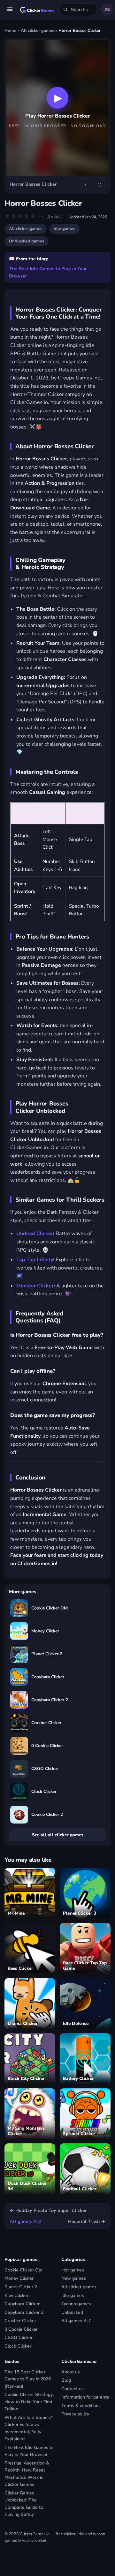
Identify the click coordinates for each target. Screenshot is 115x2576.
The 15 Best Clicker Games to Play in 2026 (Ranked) (28, 2379)
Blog (66, 2380)
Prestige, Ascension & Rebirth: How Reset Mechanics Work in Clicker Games (27, 2474)
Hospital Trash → (87, 2221)
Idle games (64, 229)
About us (71, 2372)
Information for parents (85, 2397)
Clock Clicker (18, 2346)
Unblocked (72, 2312)
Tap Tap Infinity (35, 1260)
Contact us (73, 2389)
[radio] (8, 217)
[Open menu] (10, 10)
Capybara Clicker (22, 2304)
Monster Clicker (35, 1286)
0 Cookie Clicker (21, 2329)
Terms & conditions (81, 2406)
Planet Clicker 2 (21, 2287)
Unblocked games (27, 241)
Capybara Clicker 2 (24, 2312)
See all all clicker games (58, 1835)
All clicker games (37, 31)
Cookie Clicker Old (23, 2270)
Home (10, 31)
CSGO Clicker (19, 2338)
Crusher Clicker (20, 2321)
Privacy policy (75, 2414)
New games (74, 2278)
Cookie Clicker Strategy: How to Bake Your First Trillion (29, 2402)
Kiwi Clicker (16, 2295)
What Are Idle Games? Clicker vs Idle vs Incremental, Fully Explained (28, 2428)
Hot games (73, 2270)
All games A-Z (26, 2221)
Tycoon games (76, 2304)
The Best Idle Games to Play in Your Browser (48, 272)
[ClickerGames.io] (37, 10)
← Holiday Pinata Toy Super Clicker (48, 2210)
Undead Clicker (35, 1234)
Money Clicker (19, 2278)
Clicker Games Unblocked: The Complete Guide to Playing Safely (24, 2504)
